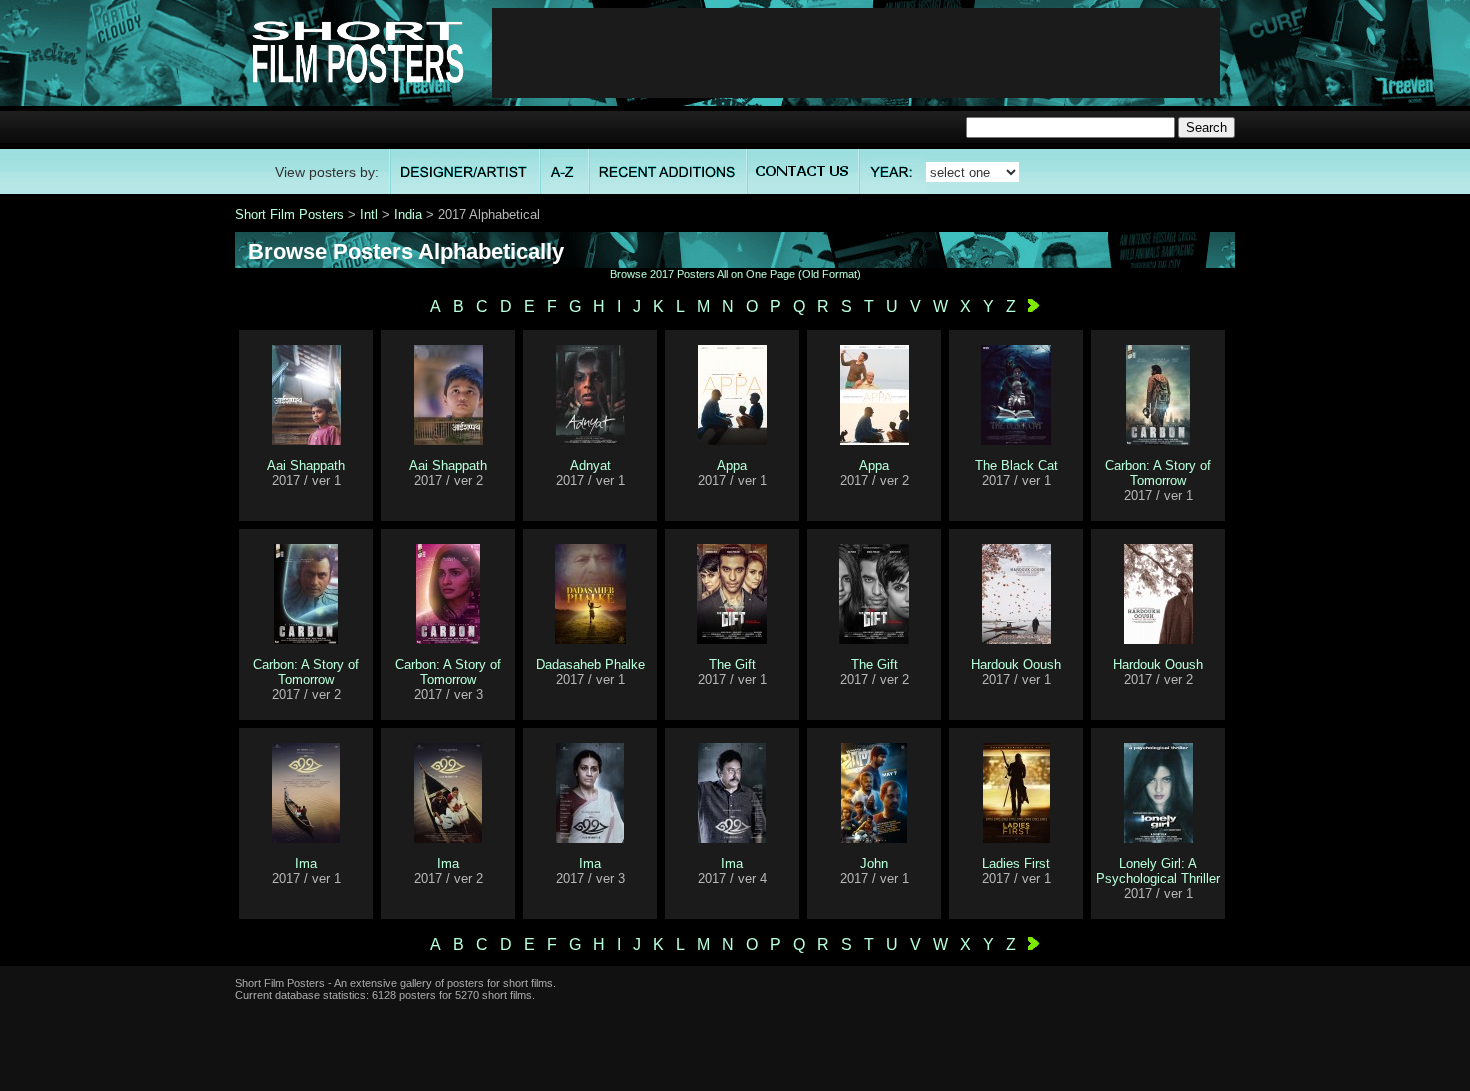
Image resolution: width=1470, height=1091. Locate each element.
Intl (369, 214)
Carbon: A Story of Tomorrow (1158, 473)
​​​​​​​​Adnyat (590, 465)
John (874, 863)
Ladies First (1016, 863)
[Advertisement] (856, 53)
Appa (732, 465)
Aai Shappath (306, 465)
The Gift (732, 664)
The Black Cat (1016, 465)
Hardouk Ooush (1016, 664)
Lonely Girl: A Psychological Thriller (1158, 871)
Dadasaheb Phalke (590, 664)
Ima (306, 863)
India (408, 214)
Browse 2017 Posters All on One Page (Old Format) (735, 274)
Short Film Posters (289, 214)
